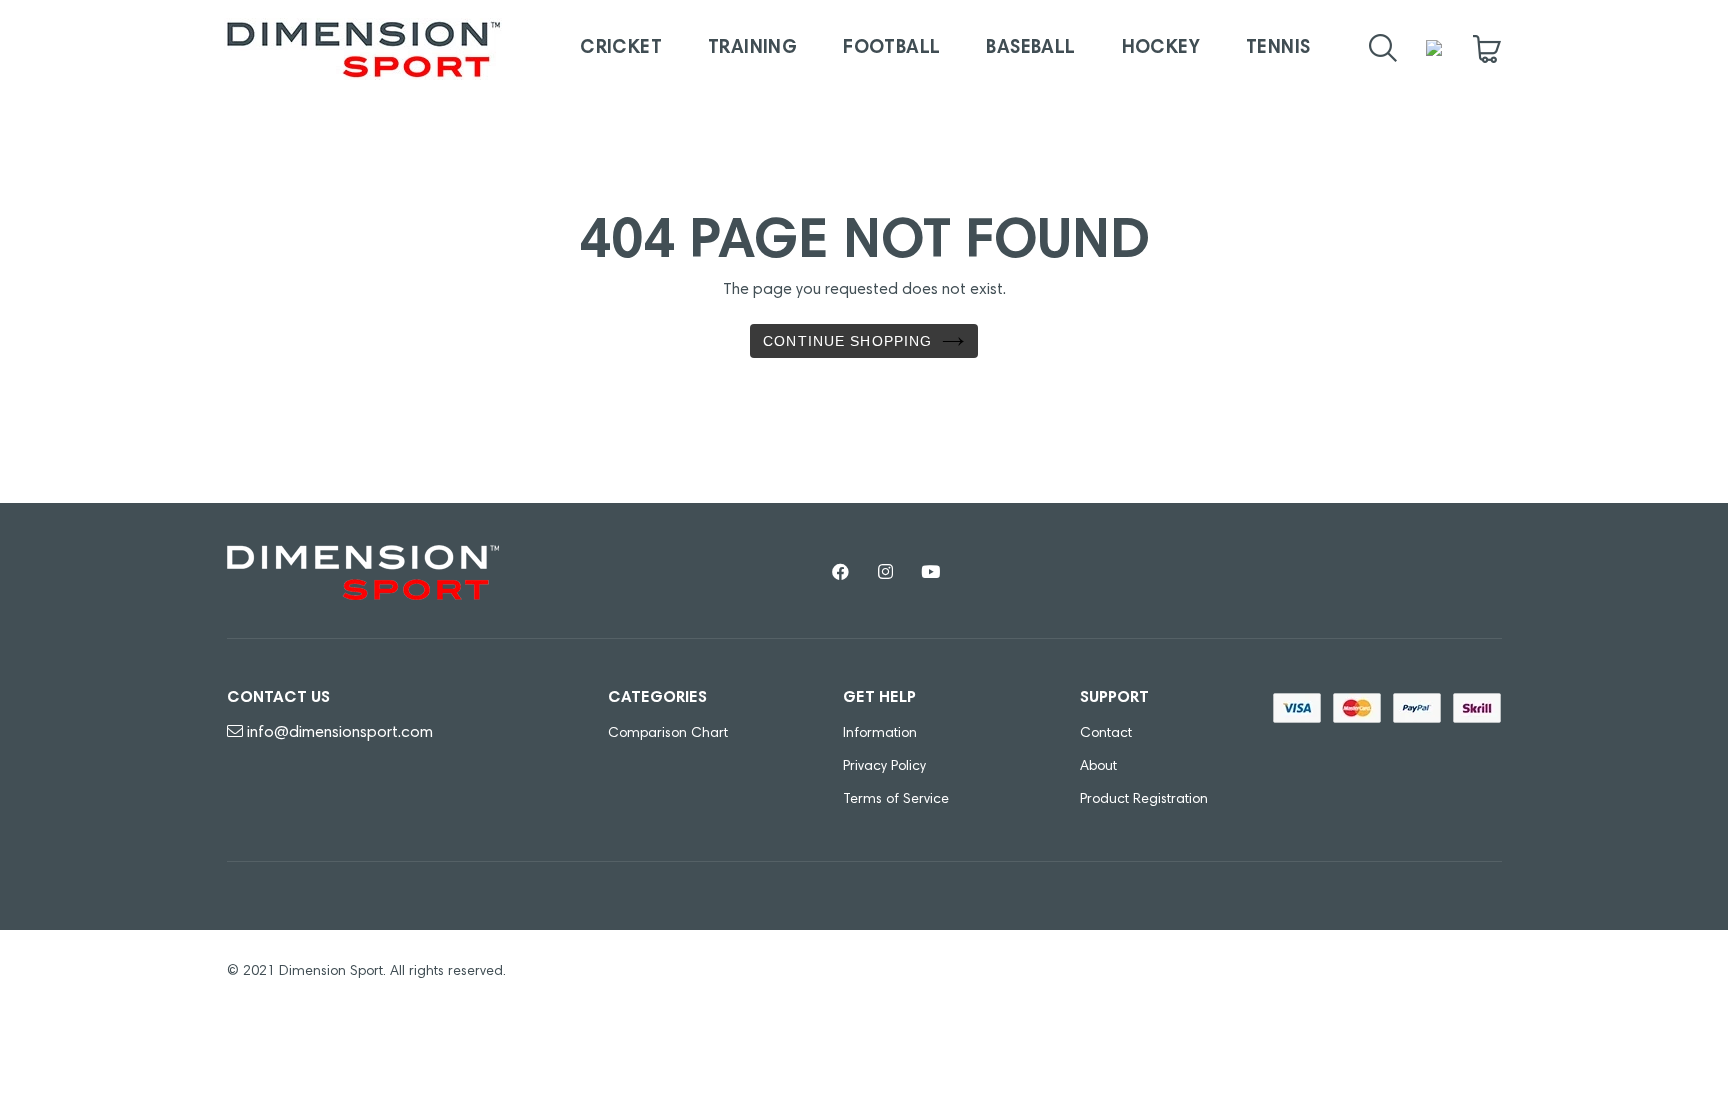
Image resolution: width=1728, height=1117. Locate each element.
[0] (1487, 49)
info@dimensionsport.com (340, 733)
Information (880, 734)
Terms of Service (896, 800)
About (1098, 767)
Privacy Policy (884, 767)
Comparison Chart (668, 734)
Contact (1106, 734)
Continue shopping (847, 341)
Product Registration (1144, 800)
